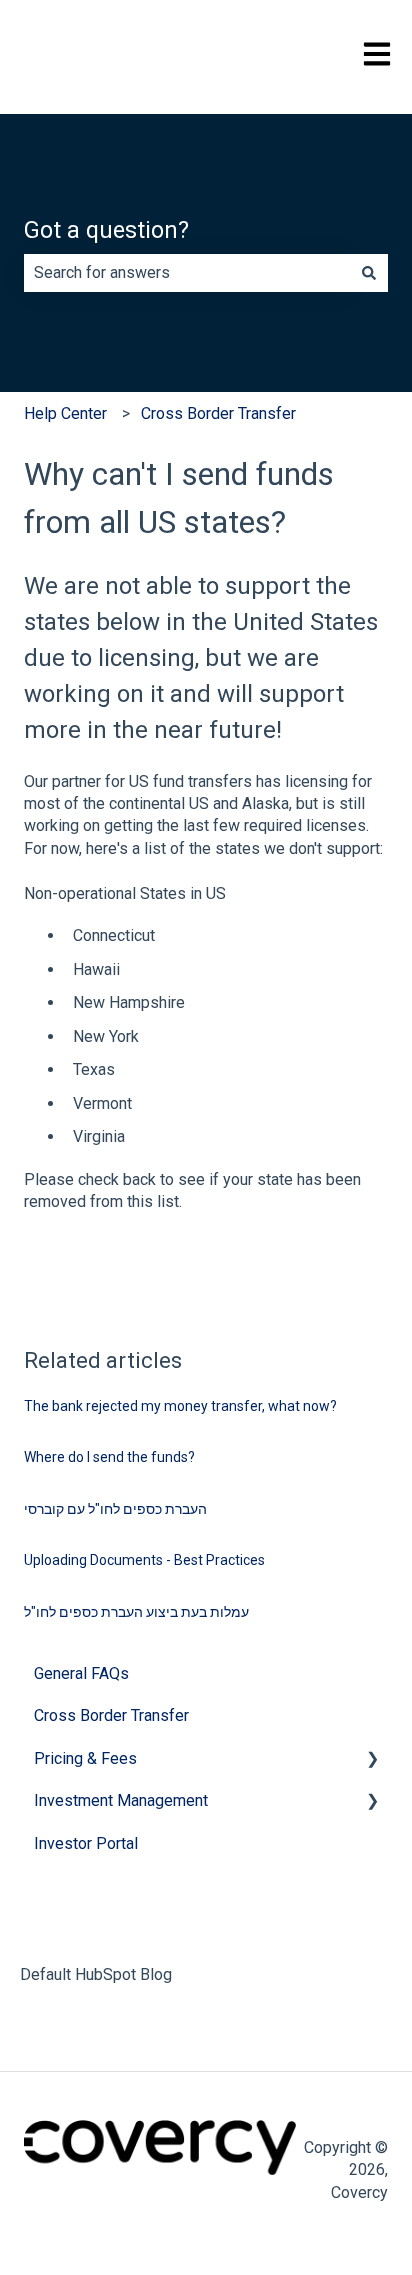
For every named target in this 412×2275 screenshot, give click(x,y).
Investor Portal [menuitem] (86, 1843)
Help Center (65, 413)
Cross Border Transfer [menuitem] (111, 1715)
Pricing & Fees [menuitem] (85, 1758)
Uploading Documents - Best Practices (144, 1560)
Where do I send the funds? (109, 1457)
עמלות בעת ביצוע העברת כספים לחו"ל (136, 1612)
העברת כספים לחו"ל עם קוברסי (115, 1509)
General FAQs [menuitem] (81, 1673)
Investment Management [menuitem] (121, 1800)
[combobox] (187, 273)
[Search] (369, 273)
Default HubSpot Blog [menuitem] (96, 1974)
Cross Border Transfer (218, 413)
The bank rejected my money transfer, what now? (180, 1406)
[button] (372, 1760)
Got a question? (106, 230)
